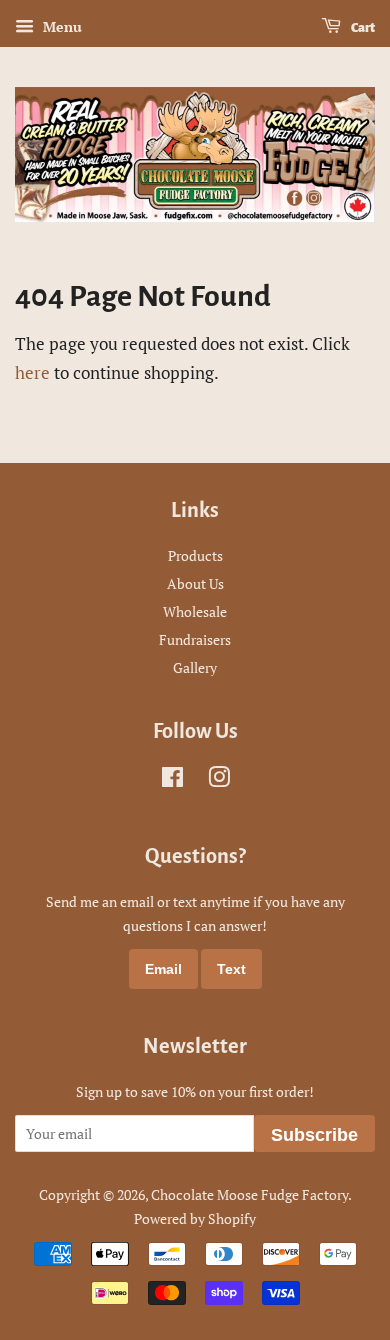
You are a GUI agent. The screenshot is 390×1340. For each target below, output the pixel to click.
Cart (362, 28)
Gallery (195, 667)
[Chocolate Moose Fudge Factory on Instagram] (219, 780)
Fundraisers (195, 639)
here (32, 372)
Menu (60, 26)
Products (195, 555)
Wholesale (195, 611)
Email (163, 969)
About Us (195, 583)
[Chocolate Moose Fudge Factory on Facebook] (172, 780)
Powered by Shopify (195, 1218)
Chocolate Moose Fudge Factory (249, 1194)
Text (231, 969)
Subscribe (314, 1135)
